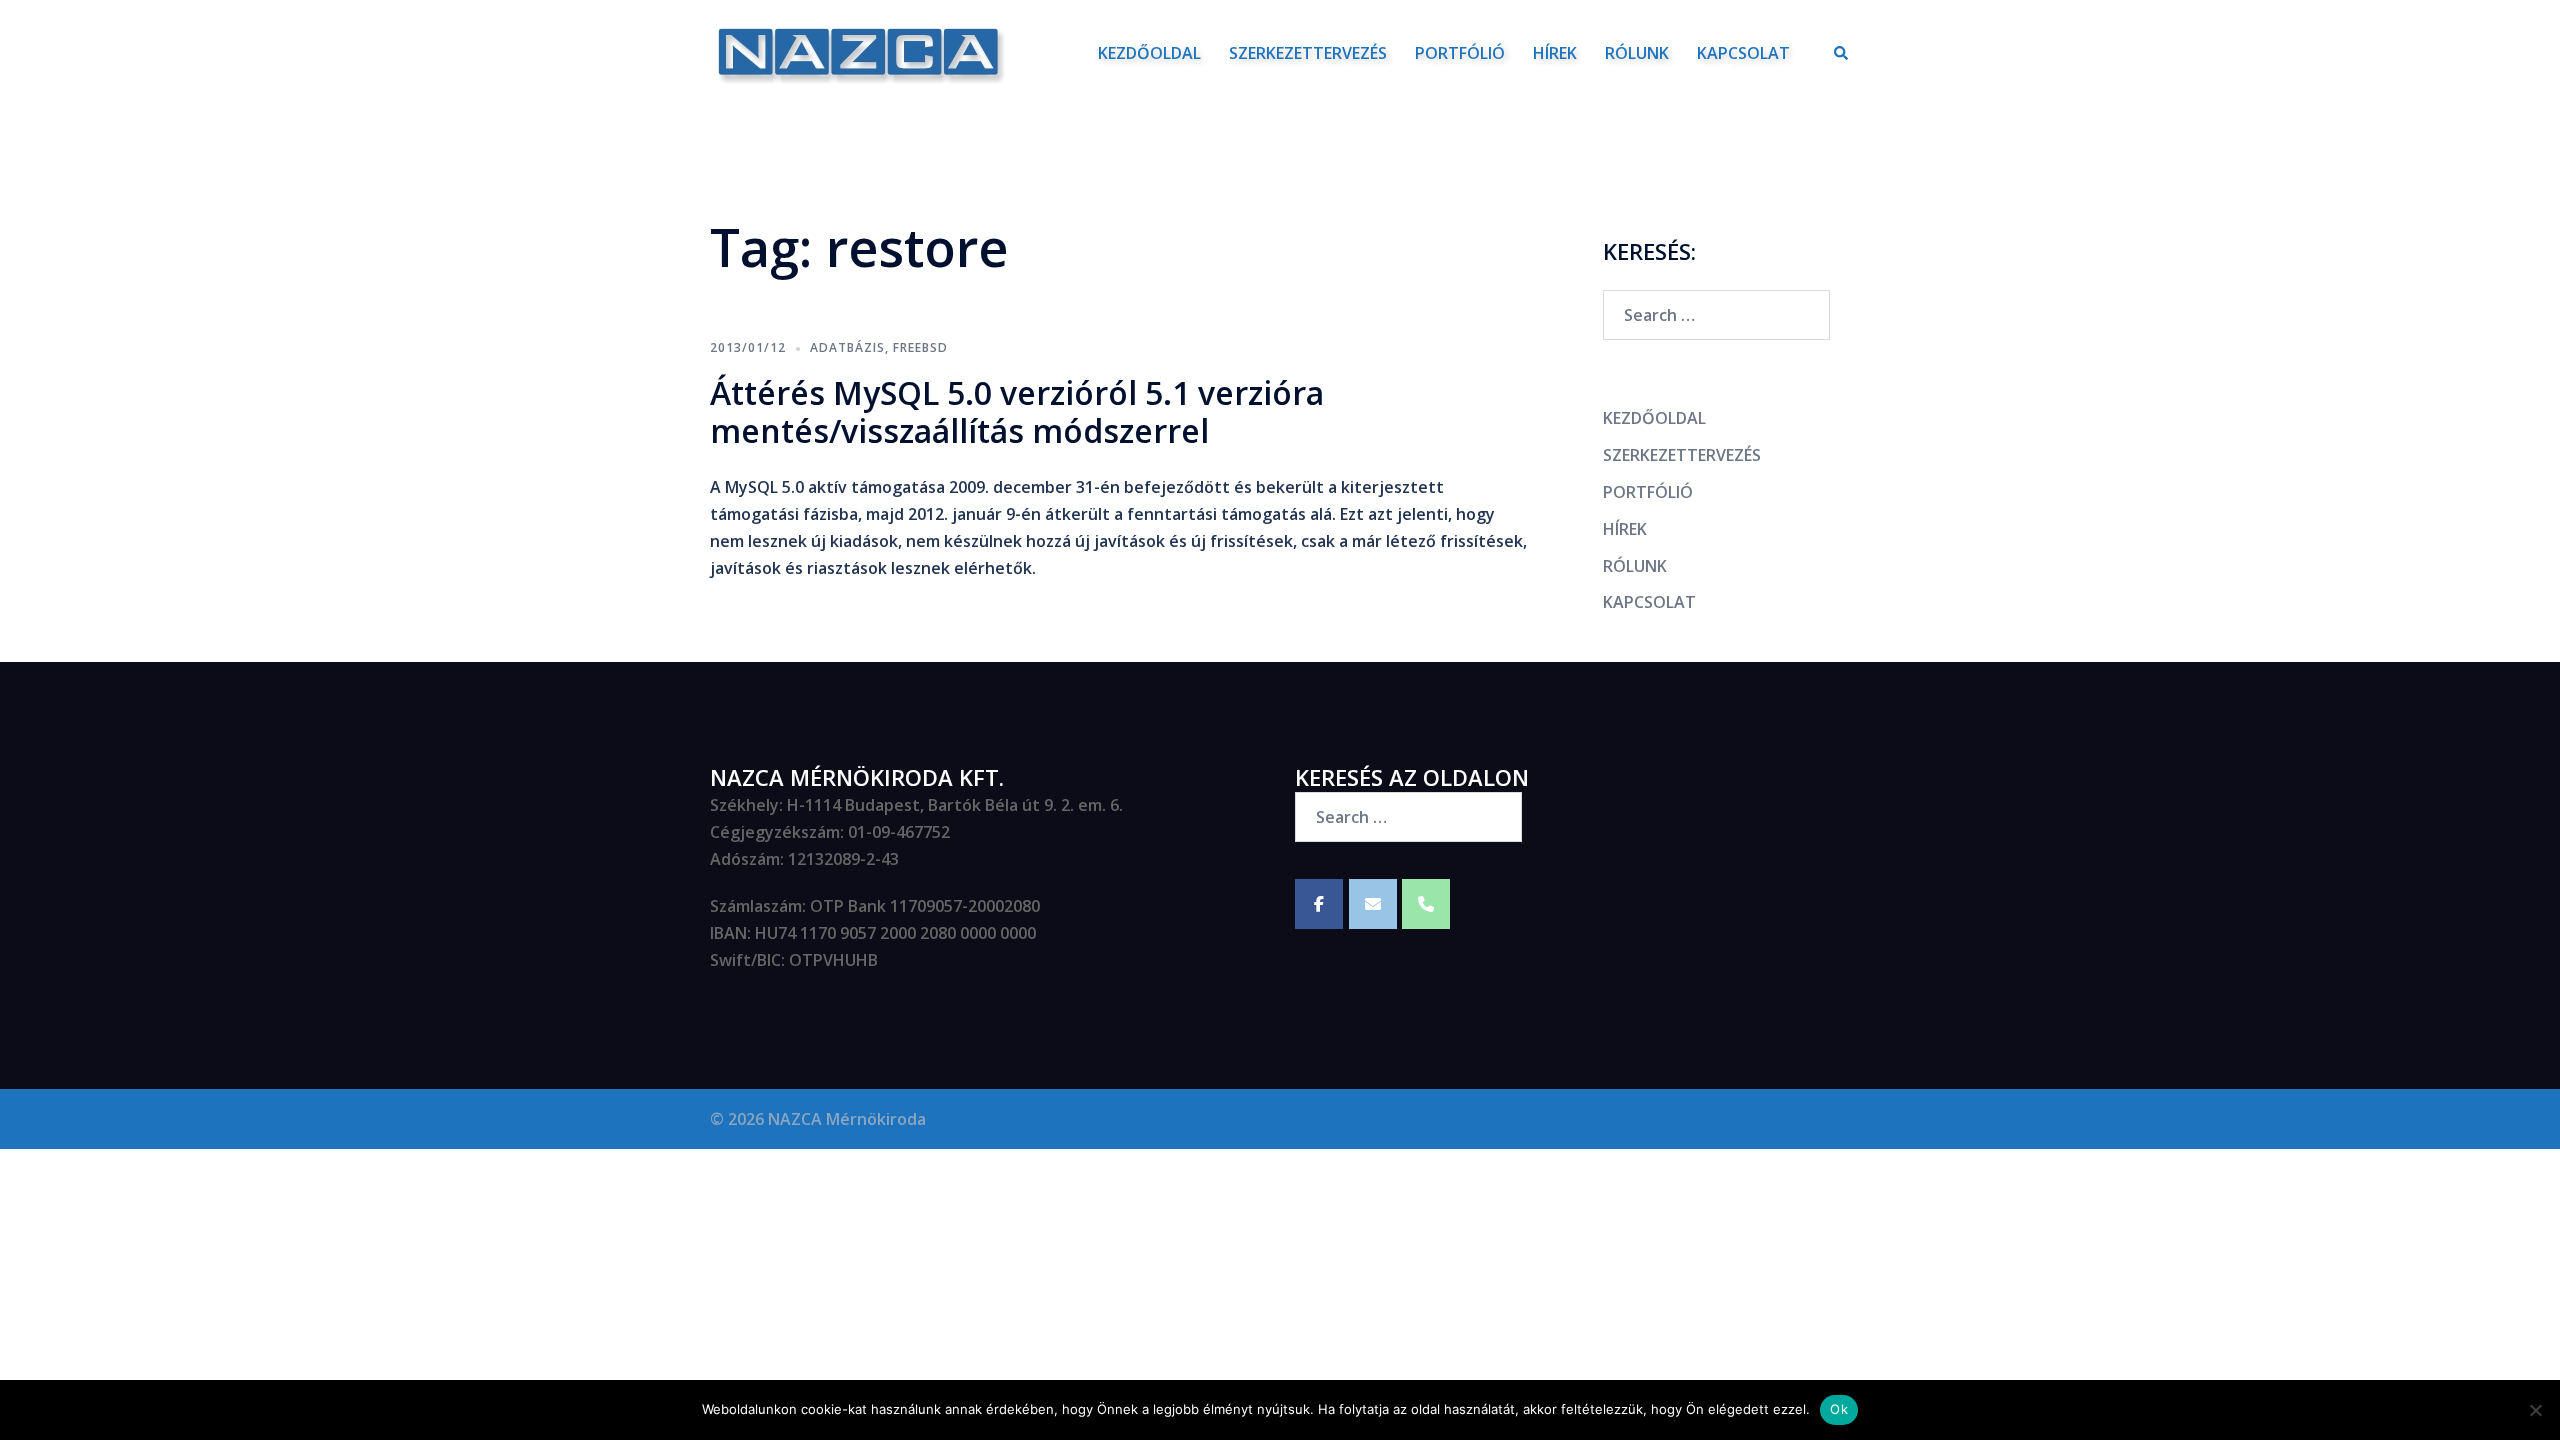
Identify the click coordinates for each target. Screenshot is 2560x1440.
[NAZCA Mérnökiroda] (858, 51)
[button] (1842, 53)
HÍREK (1555, 53)
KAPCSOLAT (1743, 53)
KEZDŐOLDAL (1149, 53)
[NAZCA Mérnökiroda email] (1373, 904)
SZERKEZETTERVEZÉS (1308, 53)
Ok (1839, 1409)
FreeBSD (920, 347)
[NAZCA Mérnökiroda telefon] (1426, 904)
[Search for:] (1716, 315)
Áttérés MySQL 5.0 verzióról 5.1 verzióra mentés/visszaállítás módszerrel (1017, 411)
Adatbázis (847, 347)
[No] (2535, 1410)
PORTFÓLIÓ (1460, 53)
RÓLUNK (1637, 53)
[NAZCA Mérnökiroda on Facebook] (1319, 904)
